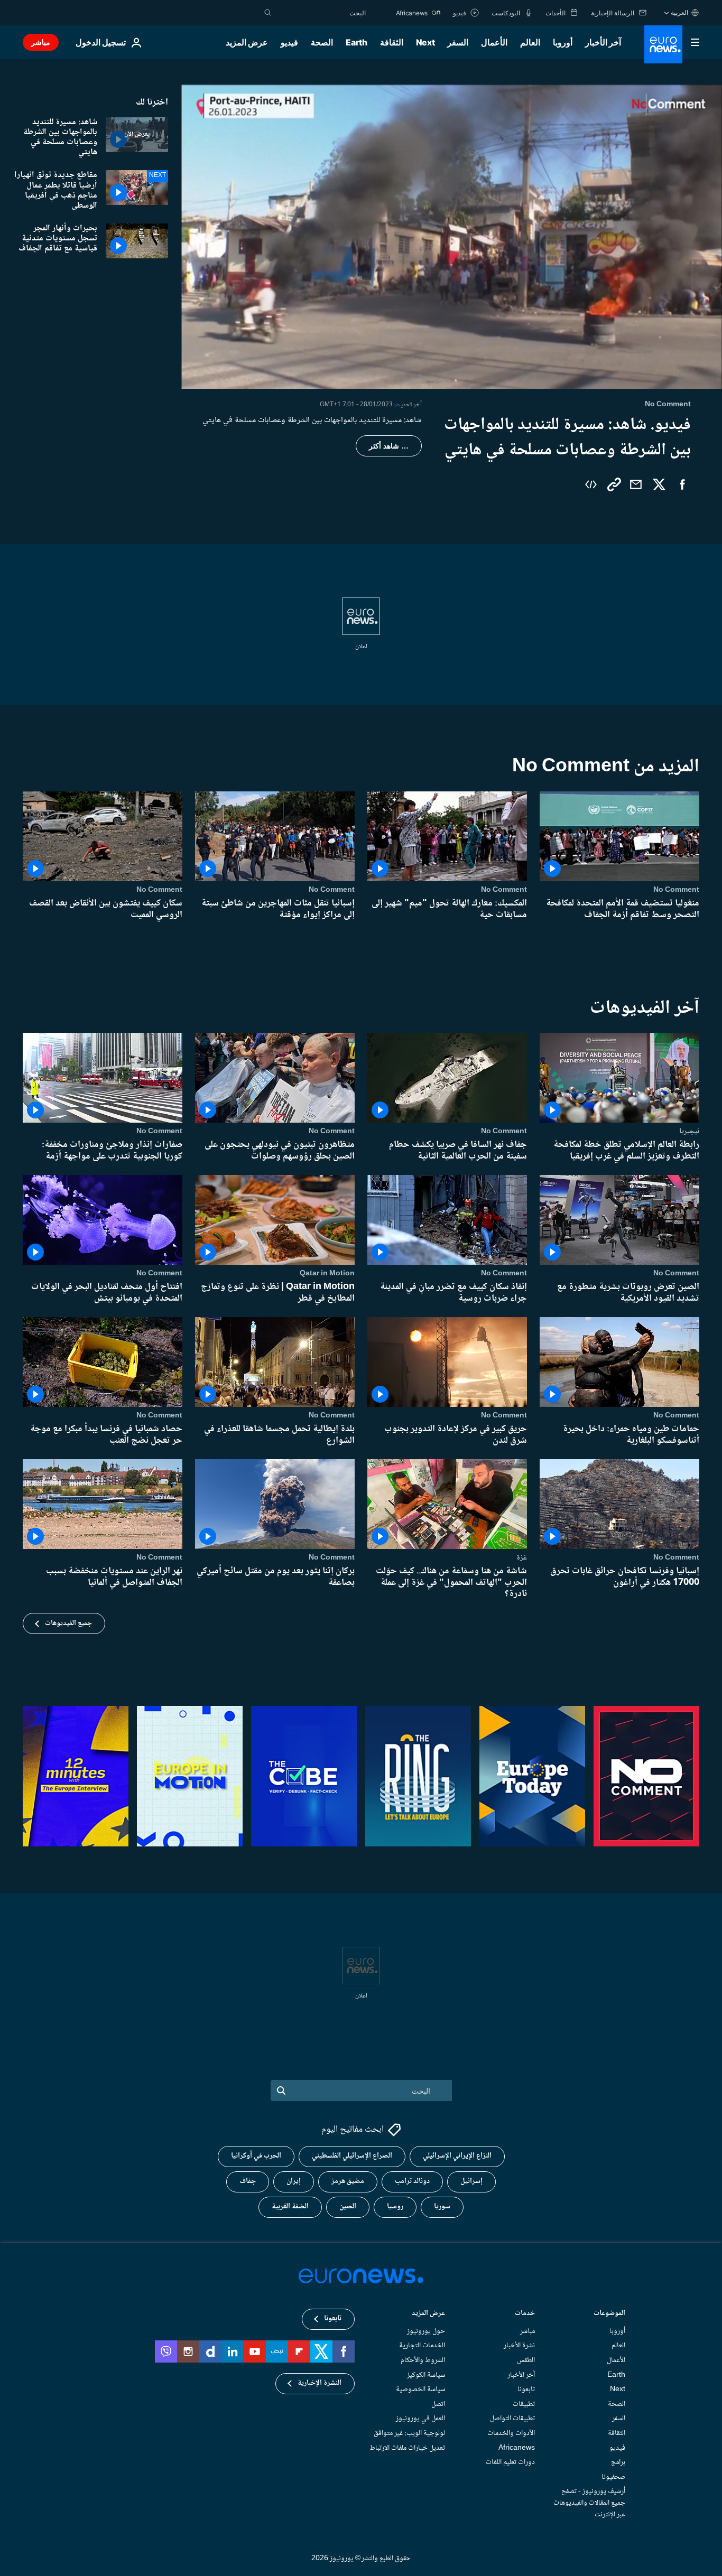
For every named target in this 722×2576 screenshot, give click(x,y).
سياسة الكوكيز (426, 2375)
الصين (348, 2207)
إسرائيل (471, 2182)
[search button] (268, 13)
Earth (356, 42)
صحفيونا (613, 2477)
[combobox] (321, 13)
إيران (294, 2182)
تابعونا (526, 2390)
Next (425, 42)
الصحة (322, 42)
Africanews (517, 2448)
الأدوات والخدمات (511, 2433)
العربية (679, 12)
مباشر (41, 42)
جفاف (248, 2182)
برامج (618, 2462)
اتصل (438, 2404)
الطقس (526, 2360)
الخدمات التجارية (422, 2346)
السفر (458, 42)
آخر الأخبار (603, 42)
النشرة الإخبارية (320, 2384)
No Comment (676, 890)
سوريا (442, 2207)
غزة (522, 1557)
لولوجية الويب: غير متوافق (409, 2433)
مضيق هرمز (348, 2182)
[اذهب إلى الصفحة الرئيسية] (663, 44)
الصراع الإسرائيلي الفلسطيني (352, 2157)
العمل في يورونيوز (420, 2419)
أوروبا (563, 42)
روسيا (395, 2207)
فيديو (289, 42)
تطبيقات (524, 2404)
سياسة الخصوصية (420, 2390)
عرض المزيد (428, 2314)
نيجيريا (689, 1131)
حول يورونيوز (426, 2331)
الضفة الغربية (290, 2207)
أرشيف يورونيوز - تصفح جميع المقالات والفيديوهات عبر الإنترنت (589, 2503)
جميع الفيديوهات (68, 1623)
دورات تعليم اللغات (510, 2462)
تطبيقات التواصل (512, 2419)
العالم (530, 42)
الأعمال (494, 42)
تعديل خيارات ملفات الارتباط (407, 2448)
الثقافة (392, 42)
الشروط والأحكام (423, 2360)
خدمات (525, 2314)
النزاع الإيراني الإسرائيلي (457, 2157)
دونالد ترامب (412, 2182)
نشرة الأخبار (519, 2346)
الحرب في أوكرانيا (256, 2157)
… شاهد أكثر (389, 446)
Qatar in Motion (327, 1273)
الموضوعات (609, 2314)
